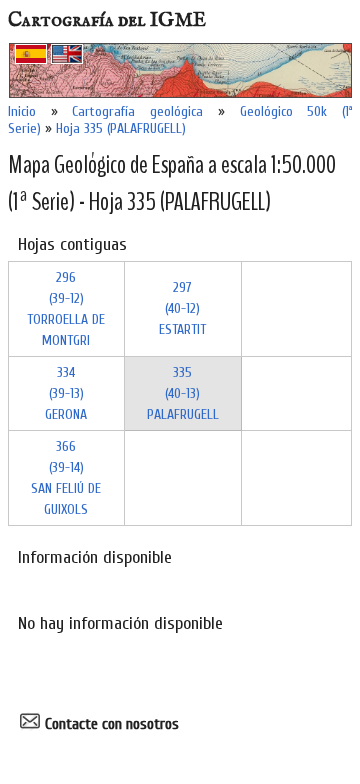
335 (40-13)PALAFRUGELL (183, 393)
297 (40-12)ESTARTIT (182, 308)
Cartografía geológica (137, 111)
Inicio (22, 111)
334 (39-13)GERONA (66, 393)
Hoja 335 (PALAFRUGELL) (121, 128)
